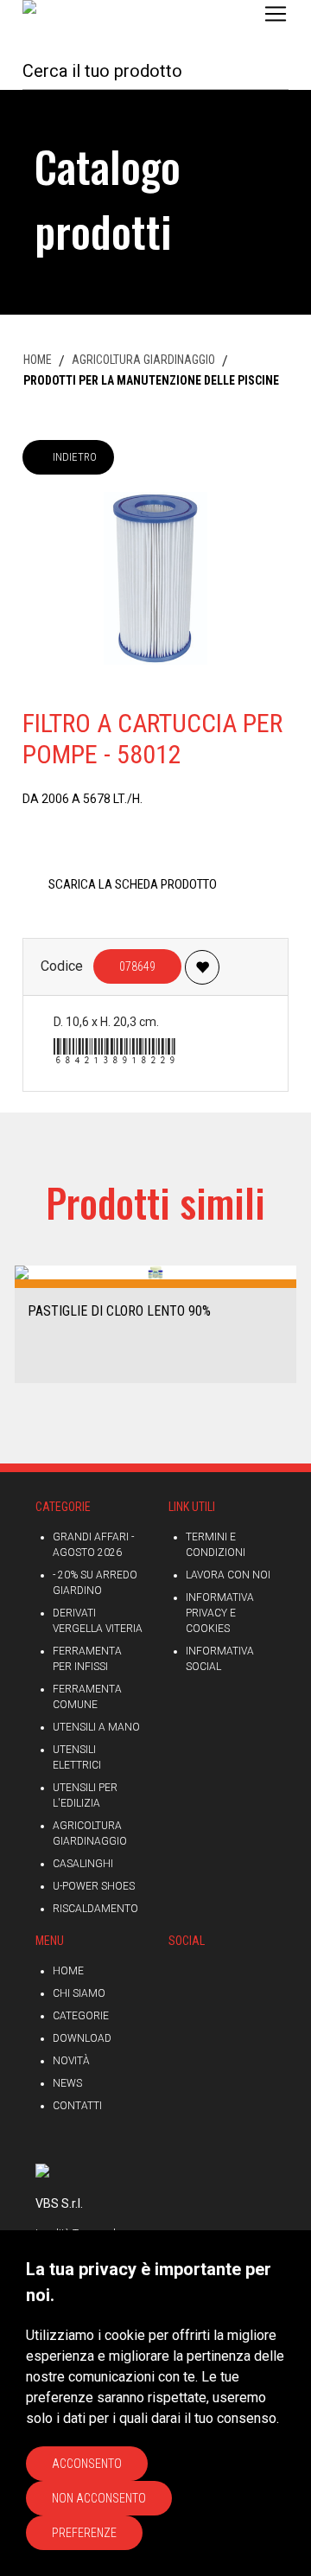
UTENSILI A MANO (96, 1727)
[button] (19, 1323)
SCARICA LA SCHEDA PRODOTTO (133, 884)
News (67, 2083)
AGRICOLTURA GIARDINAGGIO (143, 360)
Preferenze (84, 2533)
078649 (137, 966)
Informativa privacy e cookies (220, 1613)
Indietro (75, 457)
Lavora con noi (228, 1575)
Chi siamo (79, 1993)
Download (82, 2038)
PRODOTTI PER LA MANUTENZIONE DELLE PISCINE (151, 380)
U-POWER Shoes (94, 1886)
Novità (71, 2061)
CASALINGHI (83, 1864)
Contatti (77, 2106)
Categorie (81, 2016)
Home (68, 1971)
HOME (38, 360)
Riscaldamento (95, 1909)
